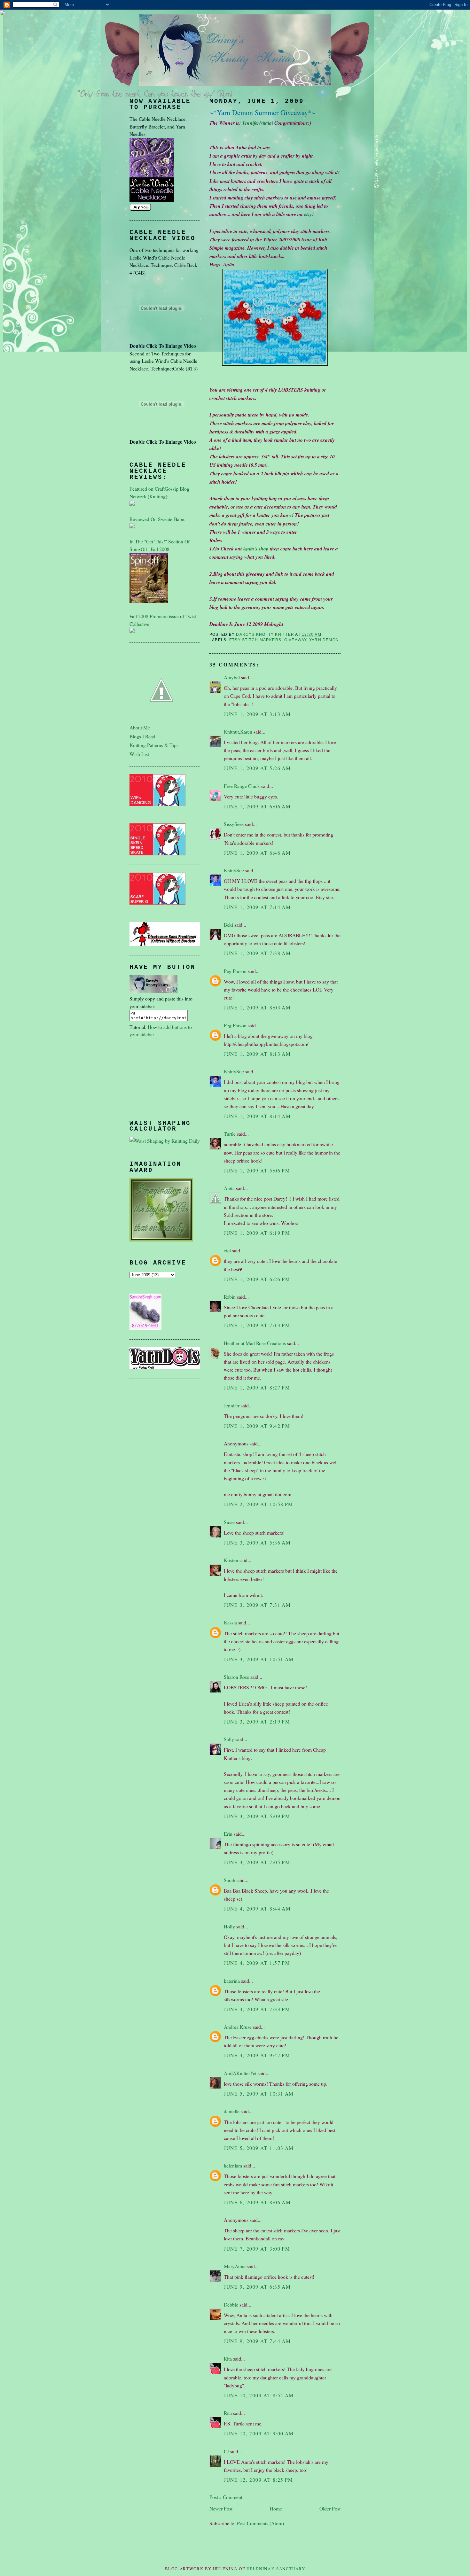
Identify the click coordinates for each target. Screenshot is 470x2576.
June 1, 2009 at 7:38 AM (257, 953)
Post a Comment (226, 2497)
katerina (232, 1981)
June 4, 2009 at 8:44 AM (257, 1908)
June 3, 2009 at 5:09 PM (257, 1816)
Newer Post (221, 2508)
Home (276, 2508)
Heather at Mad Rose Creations (255, 1343)
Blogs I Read (142, 736)
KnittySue (234, 870)
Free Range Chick (242, 786)
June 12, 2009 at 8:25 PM (258, 2480)
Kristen (231, 1560)
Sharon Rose (236, 1677)
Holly (229, 1926)
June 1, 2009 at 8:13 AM (257, 1054)
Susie (229, 1522)
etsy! (309, 214)
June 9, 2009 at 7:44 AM (257, 2341)
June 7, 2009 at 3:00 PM (257, 2249)
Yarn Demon (324, 640)
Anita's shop (256, 549)
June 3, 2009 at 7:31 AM (257, 1605)
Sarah (230, 1880)
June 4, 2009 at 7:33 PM (257, 2009)
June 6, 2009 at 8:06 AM (257, 2202)
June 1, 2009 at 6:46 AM (257, 853)
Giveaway (295, 640)
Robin (230, 1297)
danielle (232, 2111)
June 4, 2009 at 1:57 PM (257, 1963)
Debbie (231, 2304)
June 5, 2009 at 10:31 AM (259, 2093)
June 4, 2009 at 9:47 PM (257, 2055)
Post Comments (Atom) (260, 2523)
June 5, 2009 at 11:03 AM (259, 2148)
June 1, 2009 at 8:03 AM (257, 1007)
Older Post (330, 2508)
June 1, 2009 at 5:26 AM (257, 768)
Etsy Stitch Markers (255, 640)
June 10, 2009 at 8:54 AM (259, 2395)
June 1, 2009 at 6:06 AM (257, 806)
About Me (140, 727)
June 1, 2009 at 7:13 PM (257, 1325)
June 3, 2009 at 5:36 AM (257, 1542)
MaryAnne (235, 2266)
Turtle (230, 1134)
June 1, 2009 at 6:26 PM (257, 1279)
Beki (228, 925)
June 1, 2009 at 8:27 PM (257, 1387)
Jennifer (232, 1405)
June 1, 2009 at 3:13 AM (257, 714)
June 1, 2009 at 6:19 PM (257, 1233)
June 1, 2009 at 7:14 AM (257, 907)
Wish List (139, 754)
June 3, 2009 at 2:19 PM (257, 1721)
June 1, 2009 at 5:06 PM (257, 1170)
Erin (228, 1834)
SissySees (234, 824)
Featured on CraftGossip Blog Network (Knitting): (159, 492)
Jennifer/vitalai (258, 123)
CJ (226, 2451)
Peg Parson (235, 971)
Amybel (232, 677)
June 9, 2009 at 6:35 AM (257, 2287)
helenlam (233, 2165)
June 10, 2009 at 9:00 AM (259, 2433)
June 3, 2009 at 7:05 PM (257, 1862)
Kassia (230, 1622)
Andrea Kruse (238, 2027)
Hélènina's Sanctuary (276, 2569)
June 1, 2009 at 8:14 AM (257, 1116)
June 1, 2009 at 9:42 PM (257, 1426)
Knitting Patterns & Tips (154, 745)
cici (227, 1250)
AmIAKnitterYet (240, 2073)
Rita (228, 2358)
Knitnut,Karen (238, 732)
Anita (229, 1188)
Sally (229, 1739)
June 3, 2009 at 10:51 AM (259, 1659)
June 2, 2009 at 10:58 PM (258, 1504)
